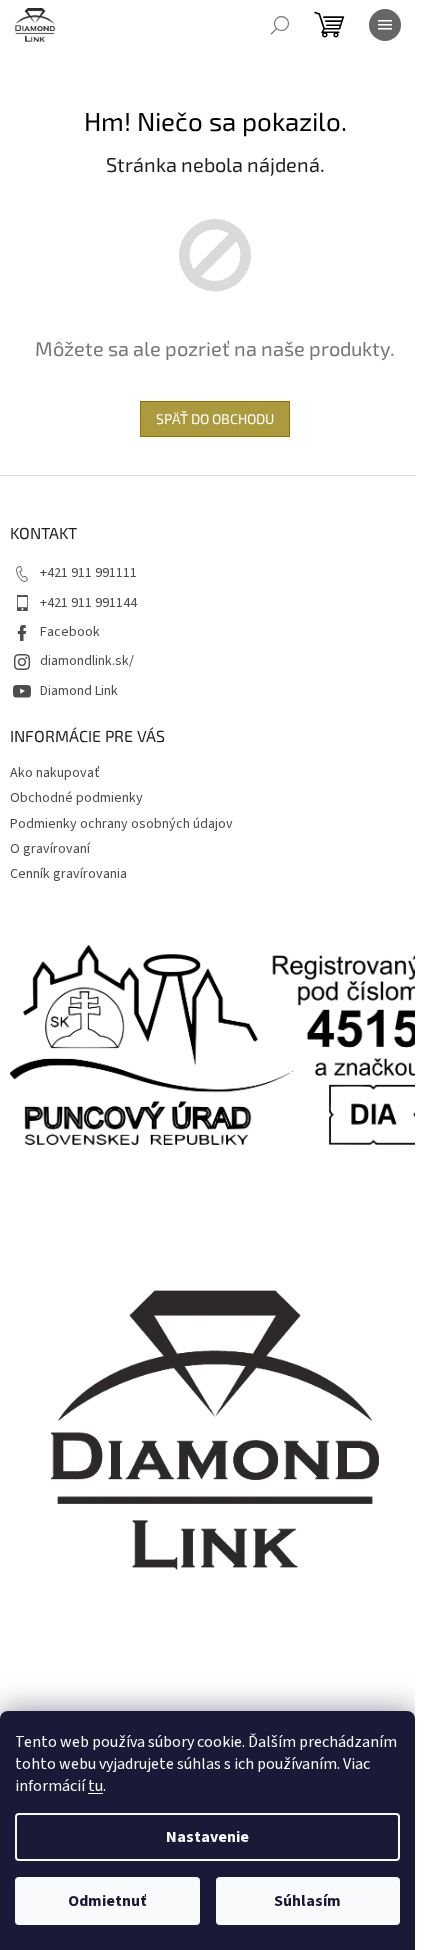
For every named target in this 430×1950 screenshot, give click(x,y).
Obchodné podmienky (76, 798)
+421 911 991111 (88, 573)
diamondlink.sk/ (87, 661)
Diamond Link (79, 691)
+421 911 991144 (88, 603)
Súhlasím (307, 1901)
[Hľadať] (280, 25)
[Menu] (385, 25)
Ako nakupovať (55, 773)
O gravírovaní (50, 849)
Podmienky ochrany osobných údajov (121, 824)
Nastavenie (207, 1837)
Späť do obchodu (215, 418)
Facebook (70, 632)
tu (95, 1786)
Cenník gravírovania (68, 874)
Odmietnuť (107, 1901)
